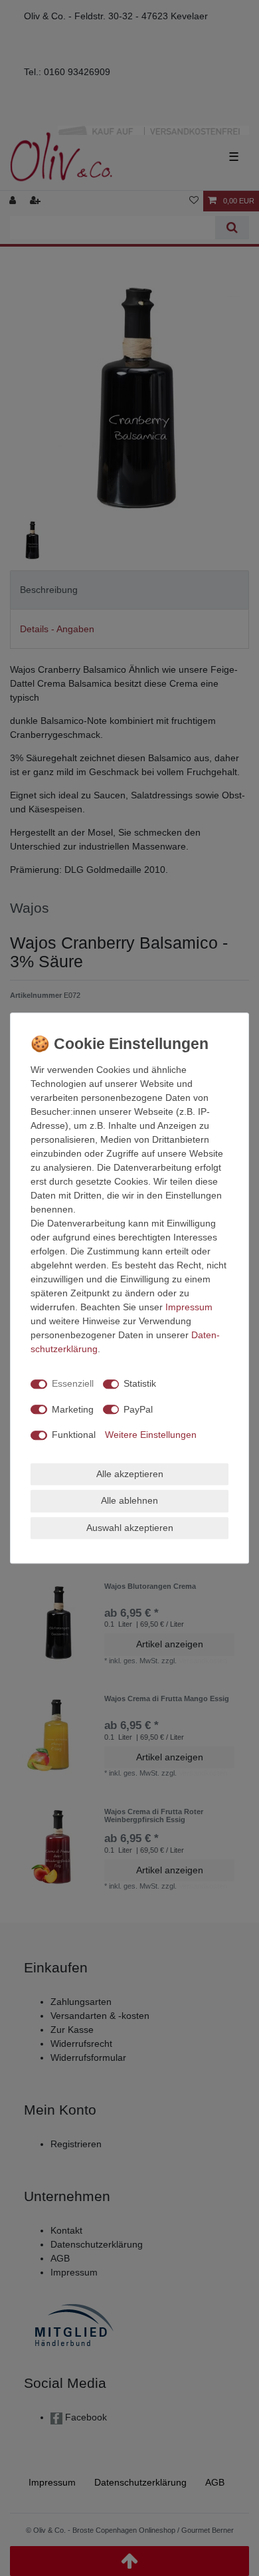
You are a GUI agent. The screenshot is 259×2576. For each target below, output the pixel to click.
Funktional (74, 1435)
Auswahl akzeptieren (130, 1528)
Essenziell (73, 1383)
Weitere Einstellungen (151, 1435)
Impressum (189, 1307)
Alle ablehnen (129, 1500)
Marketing (73, 1409)
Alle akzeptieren (130, 1474)
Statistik (140, 1383)
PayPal (138, 1409)
